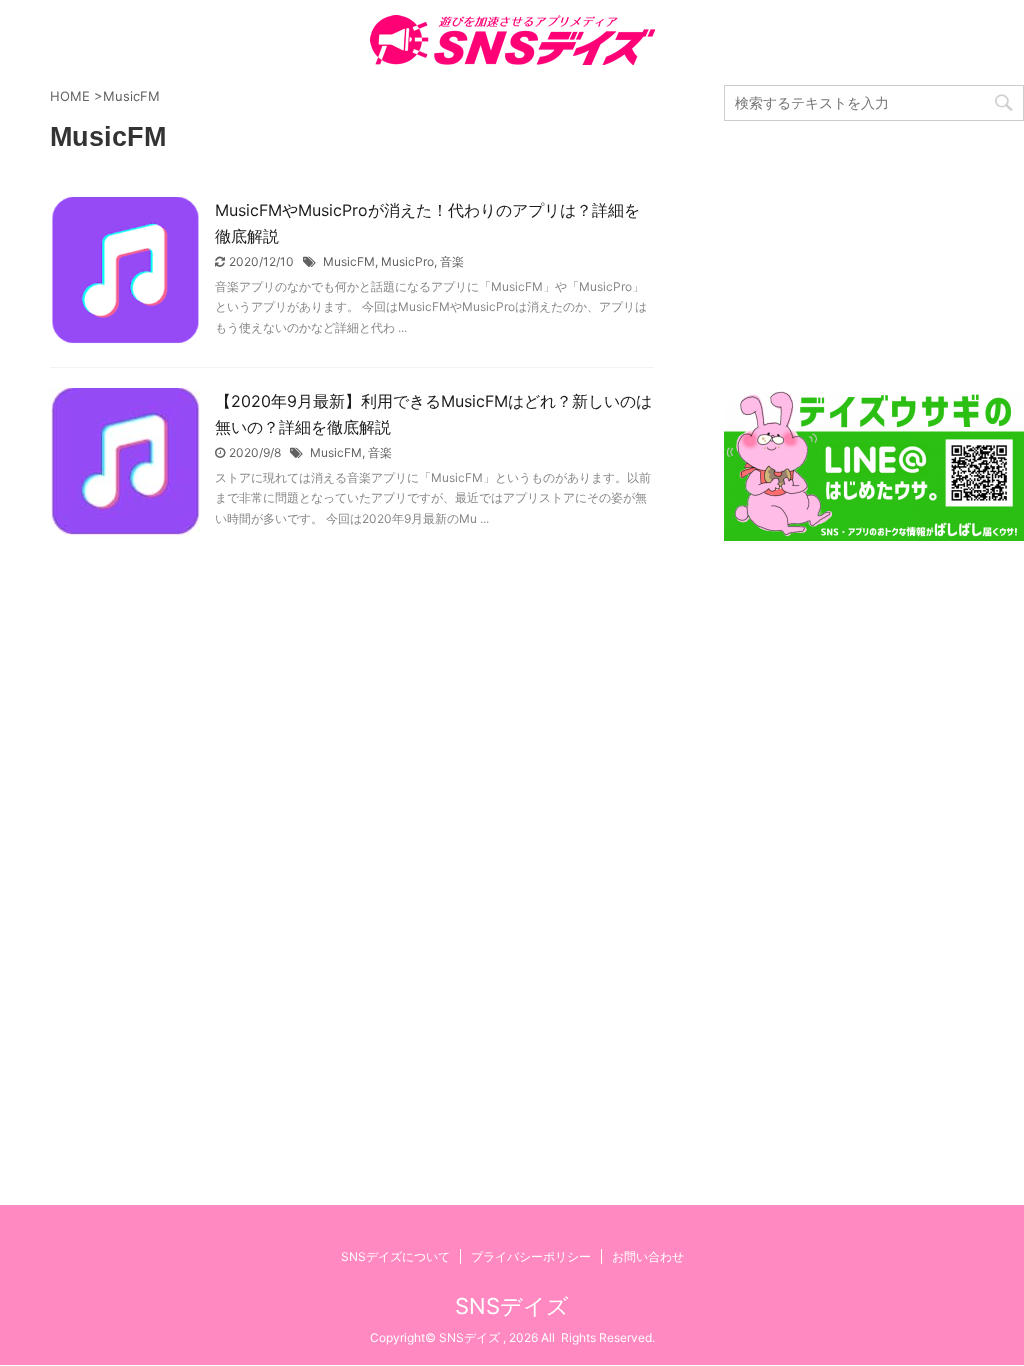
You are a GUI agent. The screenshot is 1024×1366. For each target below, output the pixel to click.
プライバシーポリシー (531, 1256)
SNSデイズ (512, 1306)
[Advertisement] (874, 256)
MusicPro (407, 261)
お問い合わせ (648, 1256)
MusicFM (349, 261)
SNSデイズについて (395, 1256)
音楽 (452, 261)
